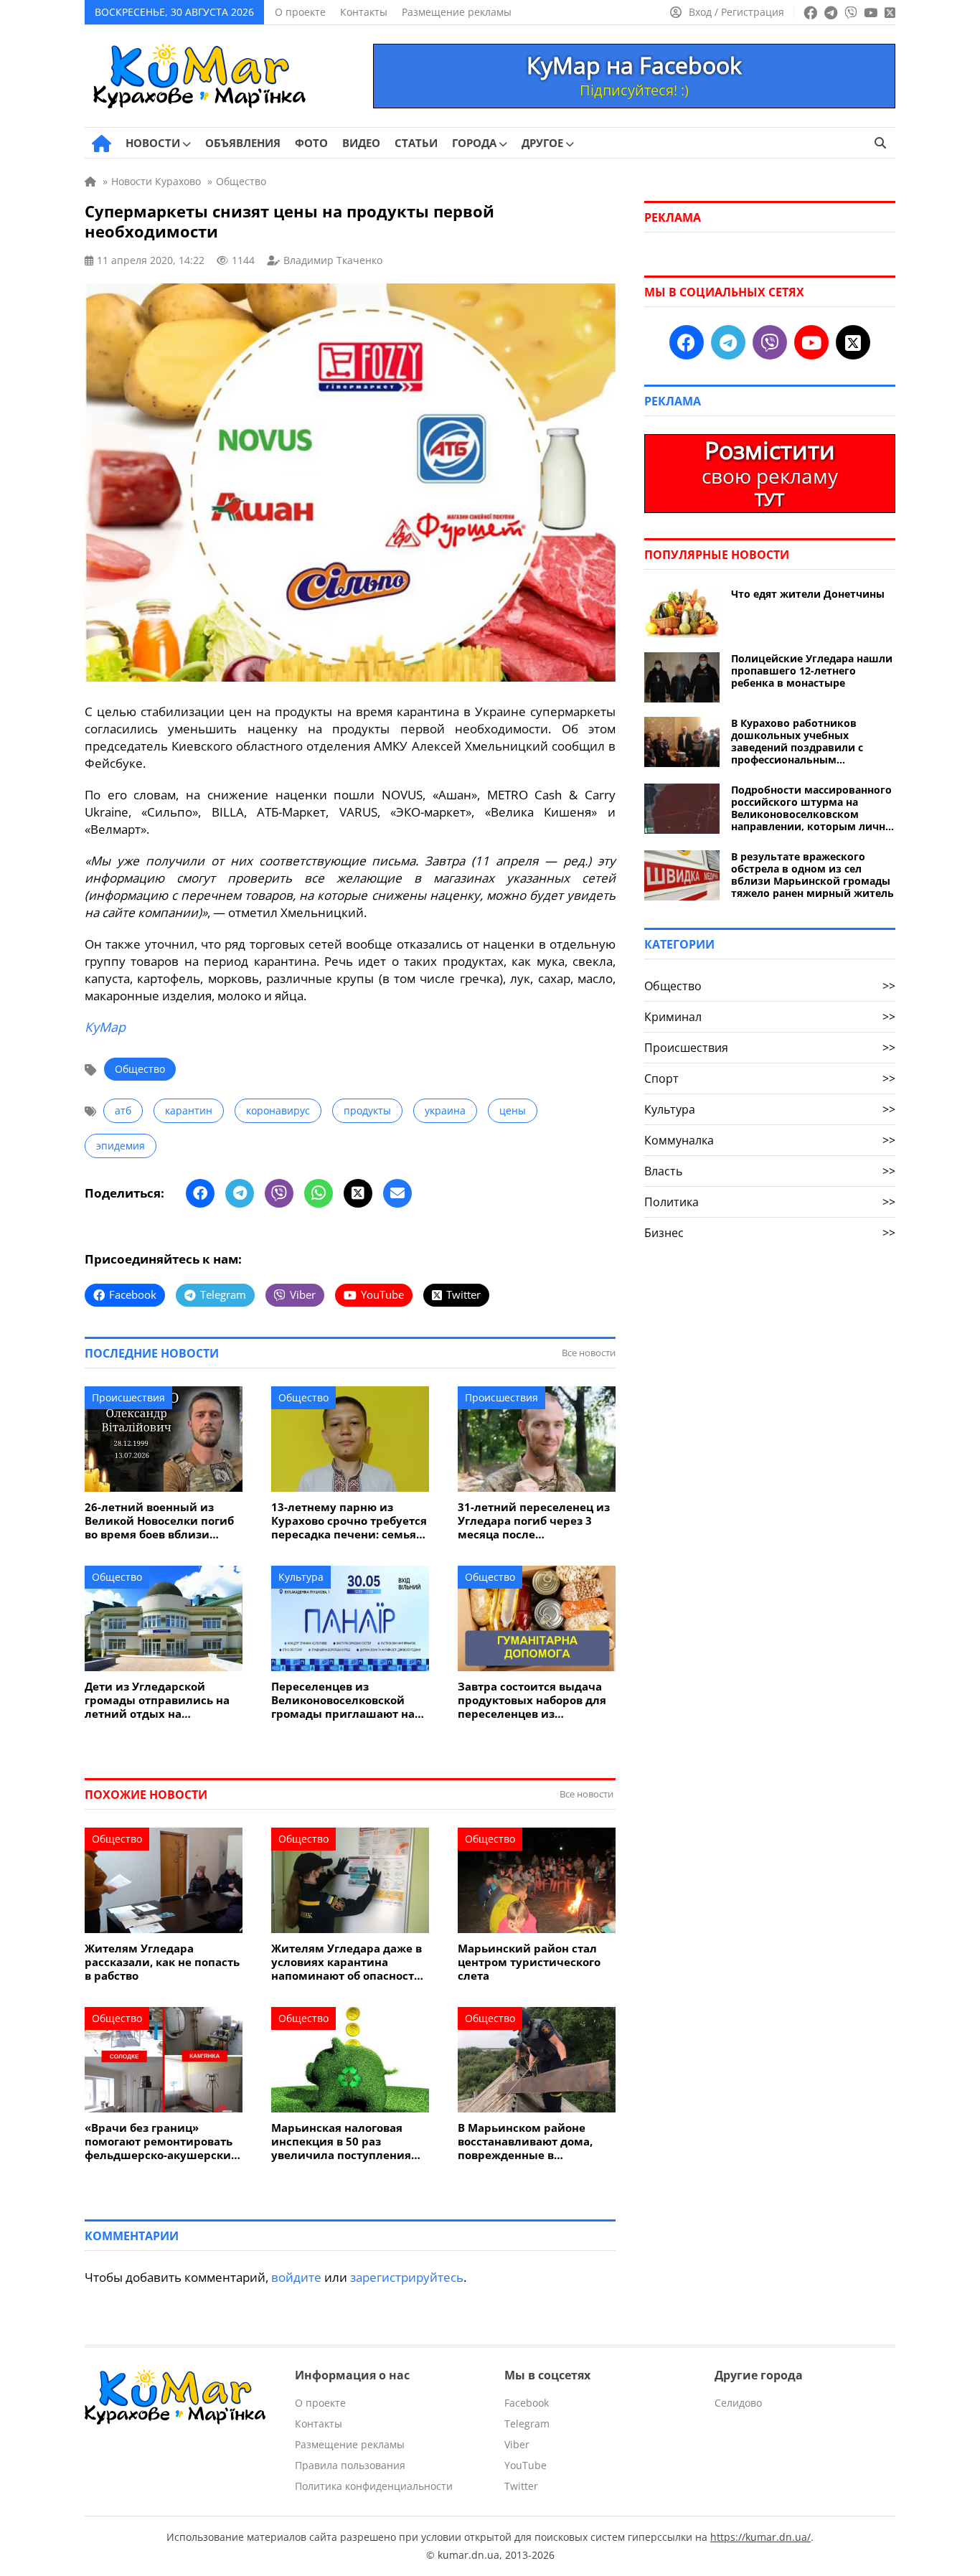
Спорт (770, 1078)
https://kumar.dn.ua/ (760, 2537)
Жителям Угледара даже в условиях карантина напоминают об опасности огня (347, 1962)
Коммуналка (770, 1140)
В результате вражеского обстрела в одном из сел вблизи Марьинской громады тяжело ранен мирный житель (812, 875)
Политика (770, 1202)
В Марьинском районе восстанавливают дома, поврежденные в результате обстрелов (525, 2142)
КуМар (105, 1027)
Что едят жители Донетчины (808, 594)
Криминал (770, 1017)
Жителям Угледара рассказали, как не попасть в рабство (162, 1962)
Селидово (738, 2403)
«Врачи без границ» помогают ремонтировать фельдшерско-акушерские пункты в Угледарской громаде (161, 2142)
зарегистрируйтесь (407, 2277)
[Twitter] (358, 1193)
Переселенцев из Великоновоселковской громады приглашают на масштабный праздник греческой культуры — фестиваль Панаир (343, 1700)
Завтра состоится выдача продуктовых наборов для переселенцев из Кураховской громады (532, 1700)
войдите (296, 2277)
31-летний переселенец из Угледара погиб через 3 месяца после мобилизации (534, 1521)
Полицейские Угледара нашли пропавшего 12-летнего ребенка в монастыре (812, 671)
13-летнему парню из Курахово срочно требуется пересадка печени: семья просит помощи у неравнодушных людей (349, 1521)
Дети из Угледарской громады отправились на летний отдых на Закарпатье (157, 1700)
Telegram (527, 2424)
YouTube (526, 2465)
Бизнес (770, 1233)
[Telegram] (240, 1193)
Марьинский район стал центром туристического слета (529, 1962)
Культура (301, 1577)
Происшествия (128, 1397)
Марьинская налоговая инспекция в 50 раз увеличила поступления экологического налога (341, 2142)
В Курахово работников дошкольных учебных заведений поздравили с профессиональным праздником (797, 741)
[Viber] (279, 1193)
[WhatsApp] (319, 1193)
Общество (140, 1069)
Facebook (527, 2403)
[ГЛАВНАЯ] (102, 144)
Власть (770, 1171)
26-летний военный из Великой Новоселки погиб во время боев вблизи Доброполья (159, 1521)
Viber (517, 2444)
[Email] (397, 1193)
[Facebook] (200, 1193)
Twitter (521, 2486)
